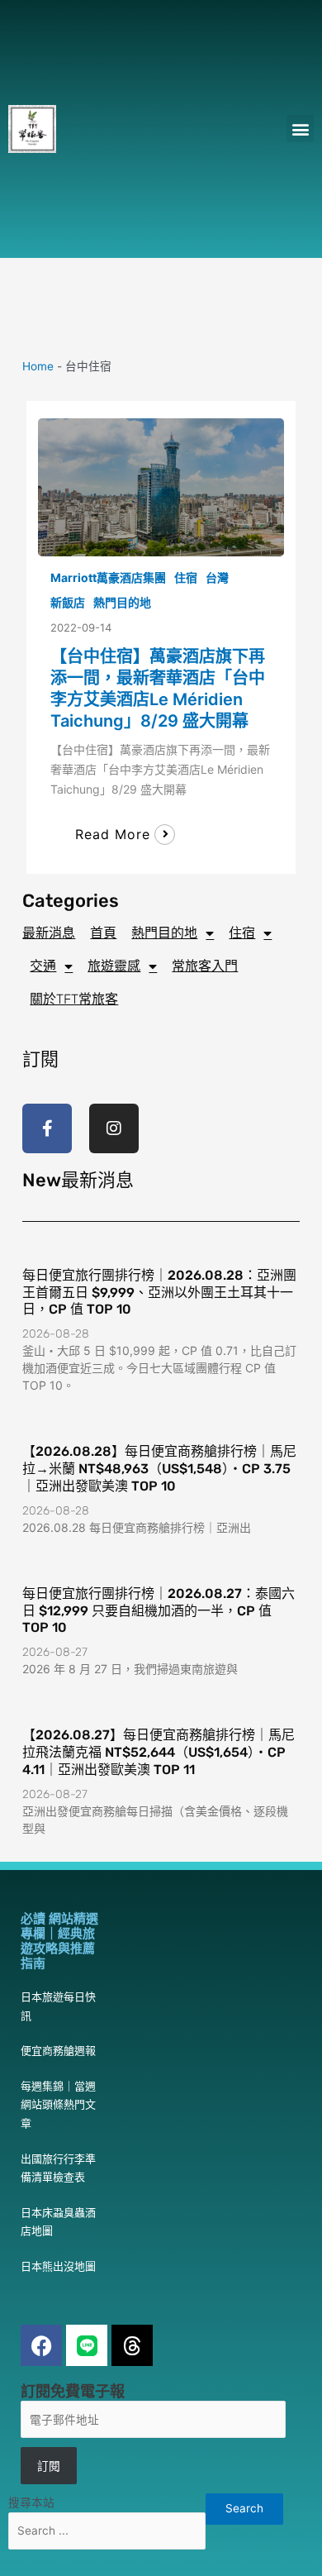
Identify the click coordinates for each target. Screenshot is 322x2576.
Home (38, 366)
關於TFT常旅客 (74, 999)
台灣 (217, 577)
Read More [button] (113, 834)
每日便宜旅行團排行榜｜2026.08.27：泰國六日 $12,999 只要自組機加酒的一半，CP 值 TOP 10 (159, 1611)
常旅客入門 (205, 966)
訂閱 (49, 2466)
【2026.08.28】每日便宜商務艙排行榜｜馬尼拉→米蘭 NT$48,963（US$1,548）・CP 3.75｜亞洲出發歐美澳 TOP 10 (159, 1469)
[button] (300, 129)
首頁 (103, 933)
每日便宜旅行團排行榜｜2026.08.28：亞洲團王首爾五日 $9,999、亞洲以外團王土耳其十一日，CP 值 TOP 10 (159, 1293)
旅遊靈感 (114, 966)
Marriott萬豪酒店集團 (108, 577)
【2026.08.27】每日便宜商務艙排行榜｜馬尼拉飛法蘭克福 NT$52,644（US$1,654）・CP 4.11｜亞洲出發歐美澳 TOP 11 (159, 1752)
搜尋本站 (31, 2502)
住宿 (186, 577)
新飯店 (68, 602)
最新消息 (49, 933)
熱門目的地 (122, 602)
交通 (43, 966)
